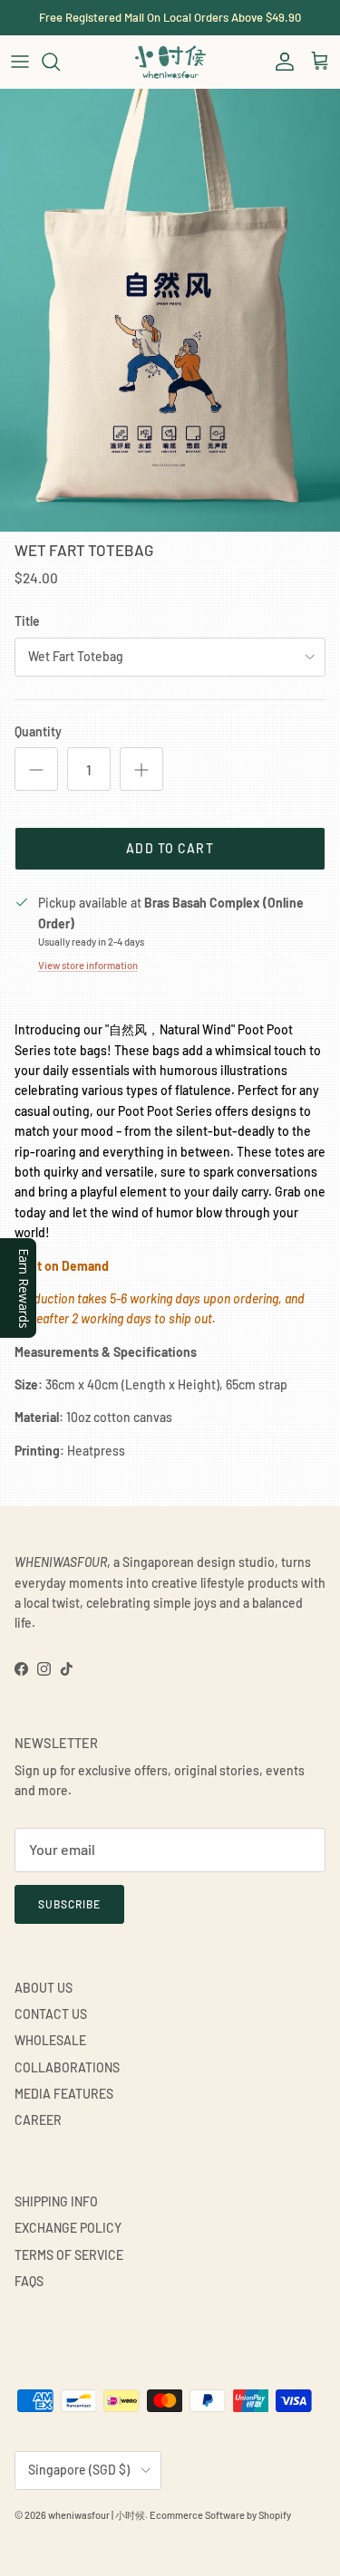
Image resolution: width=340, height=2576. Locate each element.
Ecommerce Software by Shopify (220, 2515)
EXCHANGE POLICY (68, 2228)
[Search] (60, 62)
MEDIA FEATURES (64, 2094)
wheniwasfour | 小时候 (97, 2515)
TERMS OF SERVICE (69, 2255)
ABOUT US (44, 1988)
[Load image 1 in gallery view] (170, 310)
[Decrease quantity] (36, 769)
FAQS (29, 2281)
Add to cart (170, 848)
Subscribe (69, 1904)
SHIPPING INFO (56, 2201)
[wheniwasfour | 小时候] (170, 62)
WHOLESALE (50, 2040)
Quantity (38, 731)
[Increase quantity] (141, 769)
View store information (88, 965)
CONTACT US (51, 2014)
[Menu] (20, 62)
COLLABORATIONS (67, 2067)
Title (27, 621)
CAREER (38, 2120)
